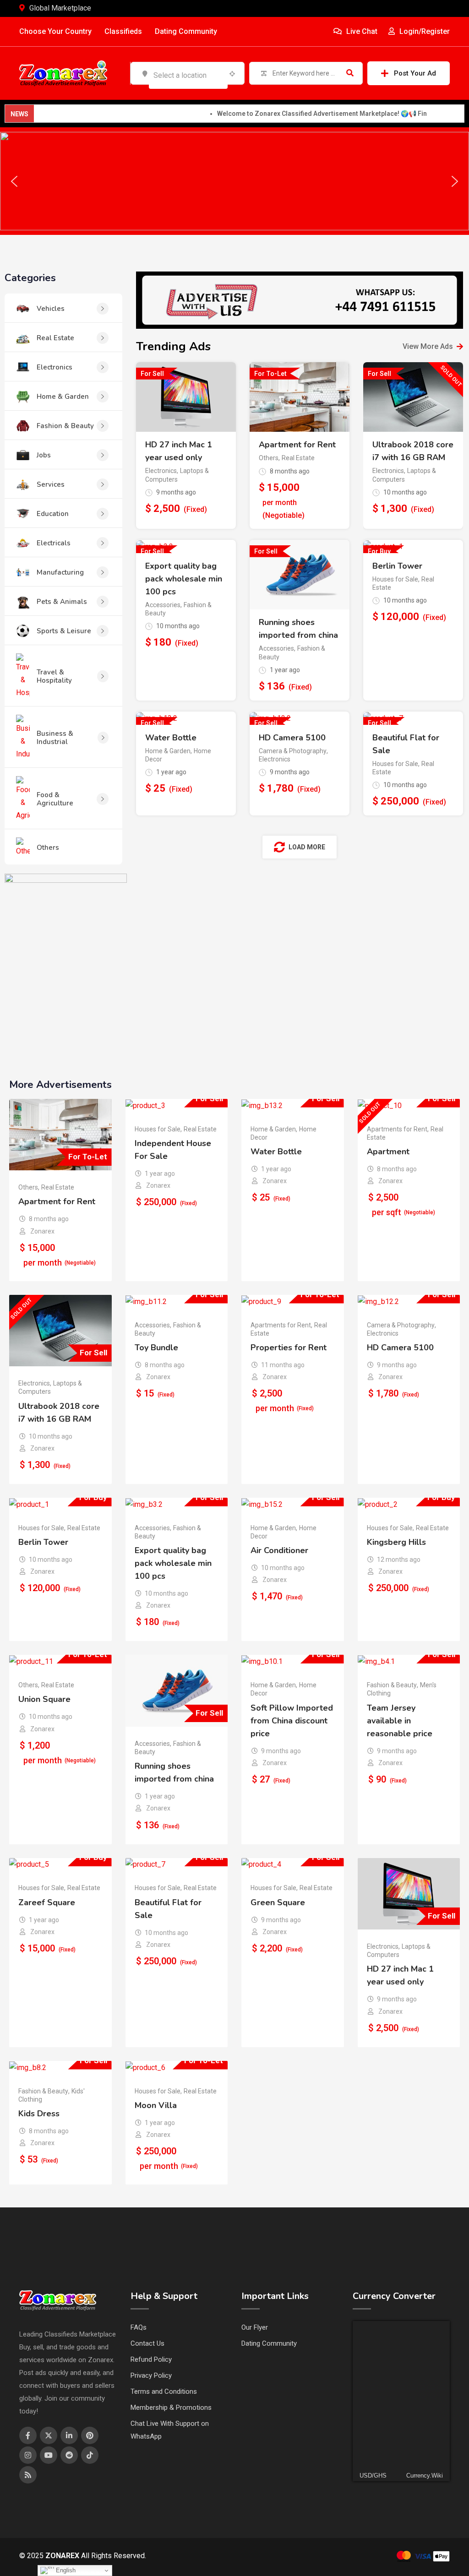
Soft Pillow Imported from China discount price (292, 1721)
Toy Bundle (156, 1348)
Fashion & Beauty (392, 1685)
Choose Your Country (55, 31)
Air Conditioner (279, 1550)
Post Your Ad (415, 73)
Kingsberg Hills (396, 1542)
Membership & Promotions (171, 2408)
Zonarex (42, 1231)
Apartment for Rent (297, 445)
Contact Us (147, 2343)
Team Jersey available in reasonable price (400, 1721)
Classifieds (123, 31)
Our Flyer (255, 2327)
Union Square (44, 1699)
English (65, 2570)
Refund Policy (151, 2359)
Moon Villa (156, 2105)
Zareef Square (47, 1902)
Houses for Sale (395, 579)
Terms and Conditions (164, 2391)
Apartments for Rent (397, 1129)
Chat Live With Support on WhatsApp (170, 2430)
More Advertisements (60, 1085)
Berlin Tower (397, 566)
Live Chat (361, 31)
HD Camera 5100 (292, 738)
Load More (307, 847)
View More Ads (428, 346)
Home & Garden (168, 751)
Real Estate (298, 458)
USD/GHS (373, 2475)
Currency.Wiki (425, 2475)
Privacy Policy (151, 2375)
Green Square (278, 1902)
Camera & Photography (293, 751)
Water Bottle (171, 738)
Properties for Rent (289, 1348)
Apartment (388, 1152)
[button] (14, 181)
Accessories (163, 605)
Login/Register (424, 31)
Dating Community (186, 31)
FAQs (139, 2327)
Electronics (161, 471)
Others (269, 458)
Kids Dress (39, 2114)
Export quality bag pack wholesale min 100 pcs (184, 579)
